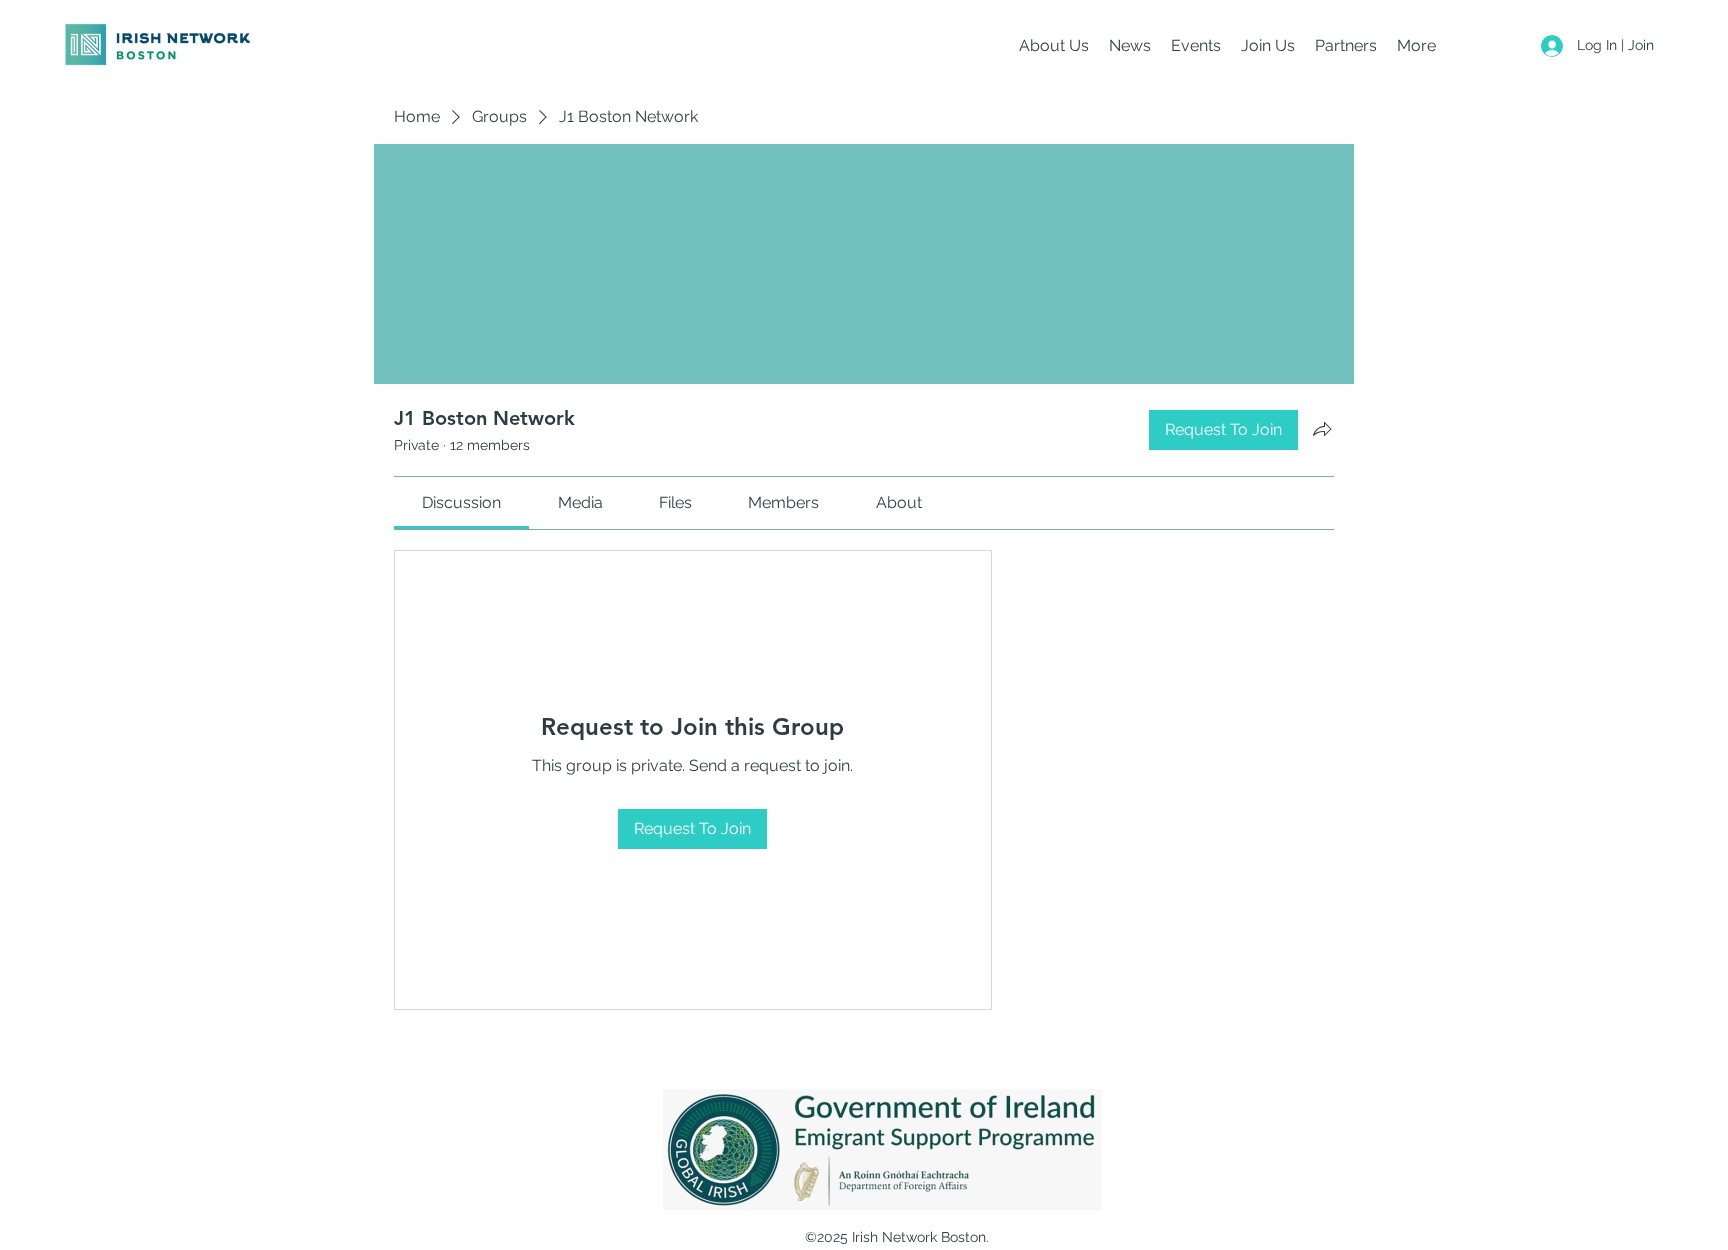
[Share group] (1322, 429)
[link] (461, 502)
